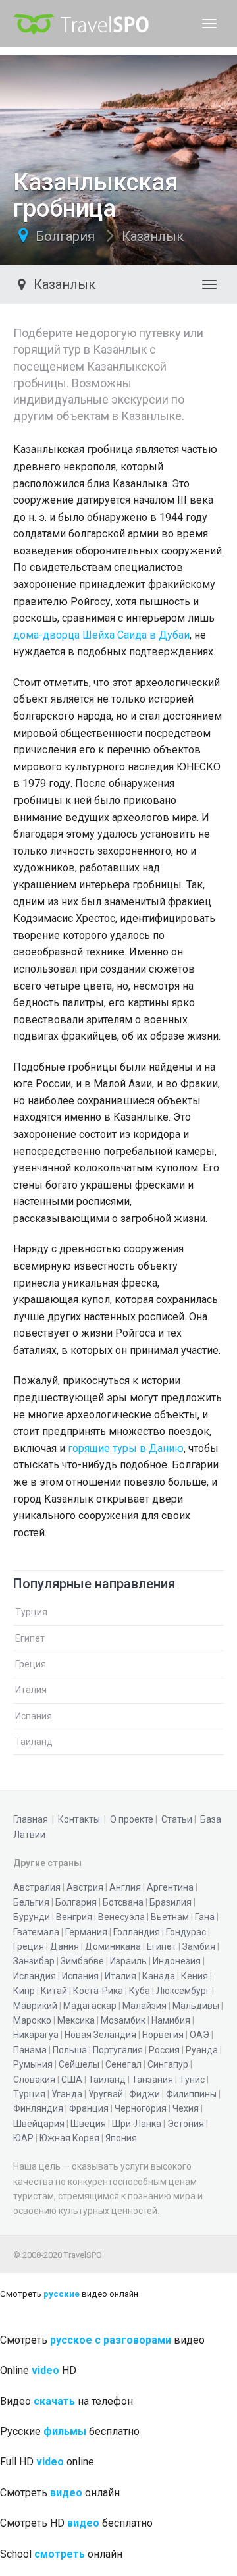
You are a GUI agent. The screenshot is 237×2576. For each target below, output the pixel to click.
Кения (195, 1976)
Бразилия (171, 1902)
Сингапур (168, 2064)
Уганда (67, 2094)
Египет (30, 1638)
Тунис (192, 2080)
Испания (34, 1716)
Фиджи (145, 2094)
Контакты (79, 1819)
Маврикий (35, 2006)
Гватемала (36, 1932)
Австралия (37, 1887)
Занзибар (34, 1961)
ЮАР (23, 2138)
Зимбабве (82, 1961)
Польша (70, 2050)
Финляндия (38, 2108)
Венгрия (74, 1917)
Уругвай (106, 2094)
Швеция (88, 2124)
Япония (121, 2138)
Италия (31, 1690)
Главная (31, 1819)
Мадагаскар (90, 2006)
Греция (31, 1664)
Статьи (177, 1819)
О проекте (132, 1819)
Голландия (137, 1932)
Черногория (141, 2108)
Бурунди (32, 1917)
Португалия (118, 2050)
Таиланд (34, 1742)
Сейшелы (79, 2064)
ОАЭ (199, 2035)
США (72, 2080)
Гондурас (186, 1932)
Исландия (35, 1976)
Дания (65, 1946)
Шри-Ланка (137, 2124)
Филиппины (191, 2094)
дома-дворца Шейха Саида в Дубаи (101, 635)
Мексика (76, 2020)
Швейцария (39, 2124)
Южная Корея (69, 2138)
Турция (31, 1612)
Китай (54, 1991)
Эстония (186, 2124)
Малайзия (145, 2006)
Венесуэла (121, 1917)
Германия (86, 1932)
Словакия (34, 2080)
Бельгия (31, 1902)
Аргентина (170, 1887)
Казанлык (153, 236)
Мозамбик (123, 2020)
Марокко (32, 2020)
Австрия (85, 1887)
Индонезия (177, 1961)
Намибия (171, 2020)
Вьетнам (170, 1917)
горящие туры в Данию (126, 1448)
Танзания (152, 2080)
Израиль (128, 1961)
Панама (30, 2050)
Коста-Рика (98, 1991)
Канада (159, 1976)
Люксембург (183, 1991)
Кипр (24, 1991)
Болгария (65, 236)
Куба (140, 1991)
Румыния (33, 2064)
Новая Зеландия (100, 2035)
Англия (125, 1887)
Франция (89, 2108)
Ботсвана (123, 1902)
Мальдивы (196, 2006)
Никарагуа (36, 2035)
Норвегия (163, 2035)
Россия (164, 2050)
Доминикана (113, 1946)
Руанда (202, 2050)
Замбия (199, 1946)
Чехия (186, 2108)
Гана (205, 1917)
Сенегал (123, 2064)
